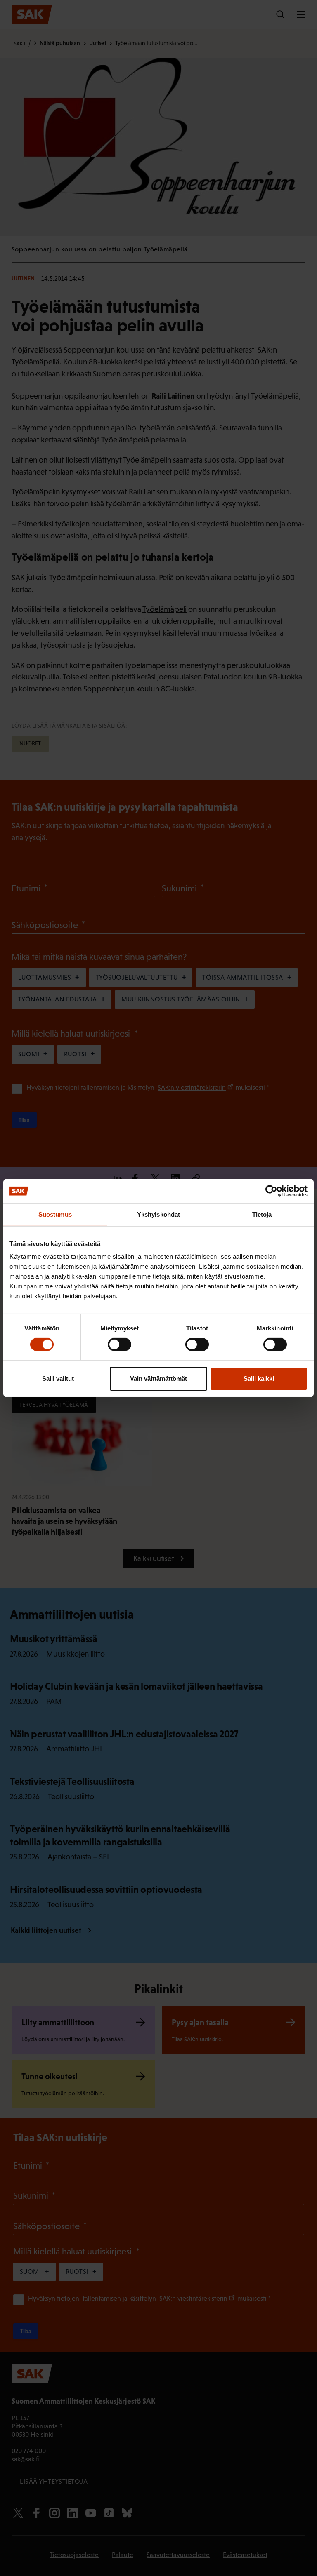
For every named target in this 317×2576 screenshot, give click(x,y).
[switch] (119, 1344)
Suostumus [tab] (55, 1214)
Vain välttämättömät (158, 1378)
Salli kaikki (259, 1378)
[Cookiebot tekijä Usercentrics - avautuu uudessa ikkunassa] (271, 1191)
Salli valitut (58, 1378)
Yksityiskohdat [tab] (158, 1214)
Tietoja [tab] (262, 1214)
